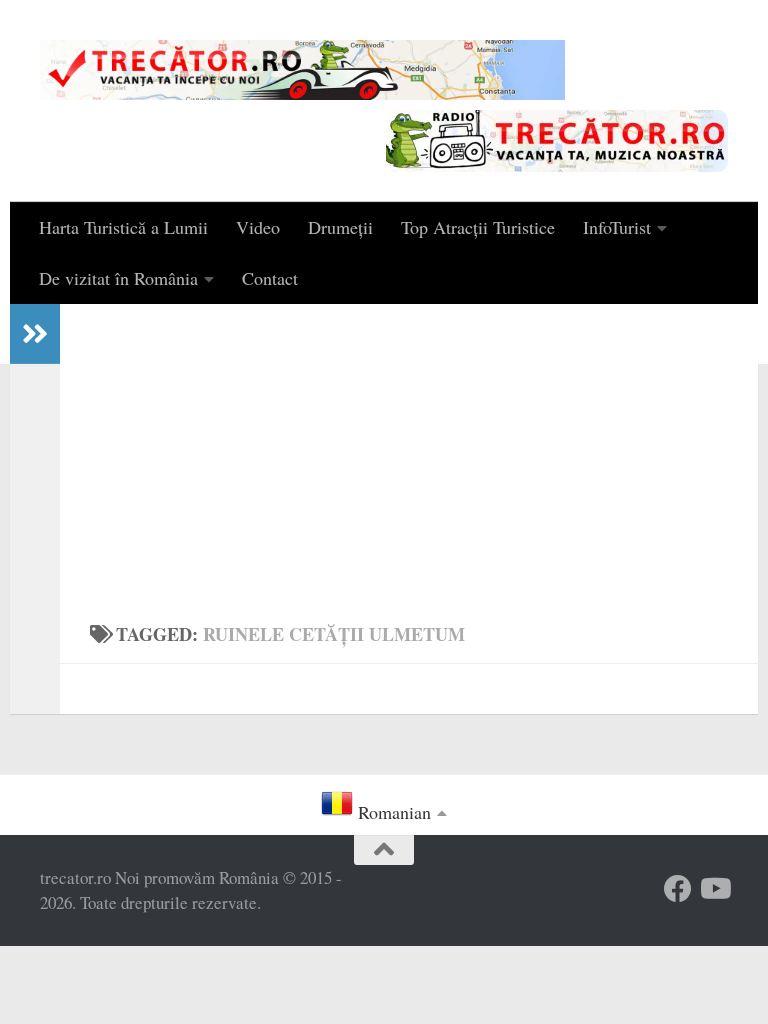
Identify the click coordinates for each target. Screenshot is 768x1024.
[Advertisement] (409, 454)
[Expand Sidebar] (35, 334)
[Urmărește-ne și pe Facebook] (678, 889)
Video (258, 227)
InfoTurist (617, 227)
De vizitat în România (118, 278)
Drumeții (340, 227)
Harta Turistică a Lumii (123, 227)
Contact (270, 278)
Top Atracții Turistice (478, 227)
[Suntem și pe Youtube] (714, 889)
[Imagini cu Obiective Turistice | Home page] (302, 70)
